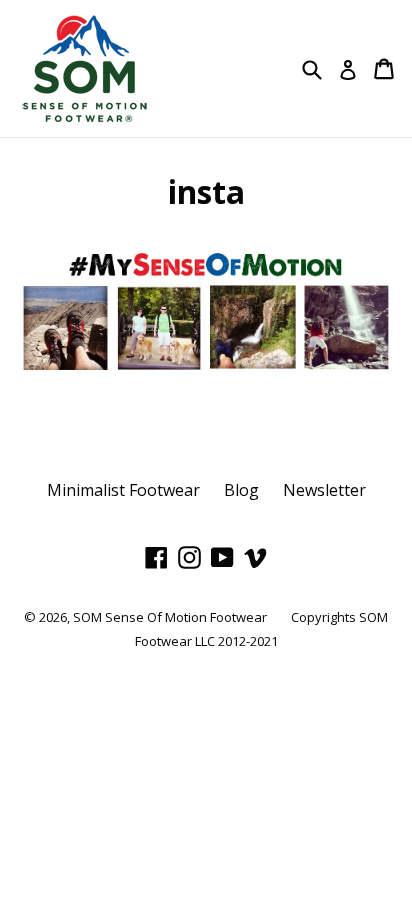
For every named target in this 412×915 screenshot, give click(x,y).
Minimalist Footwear (123, 490)
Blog (241, 490)
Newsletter (324, 490)
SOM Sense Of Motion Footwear (170, 617)
